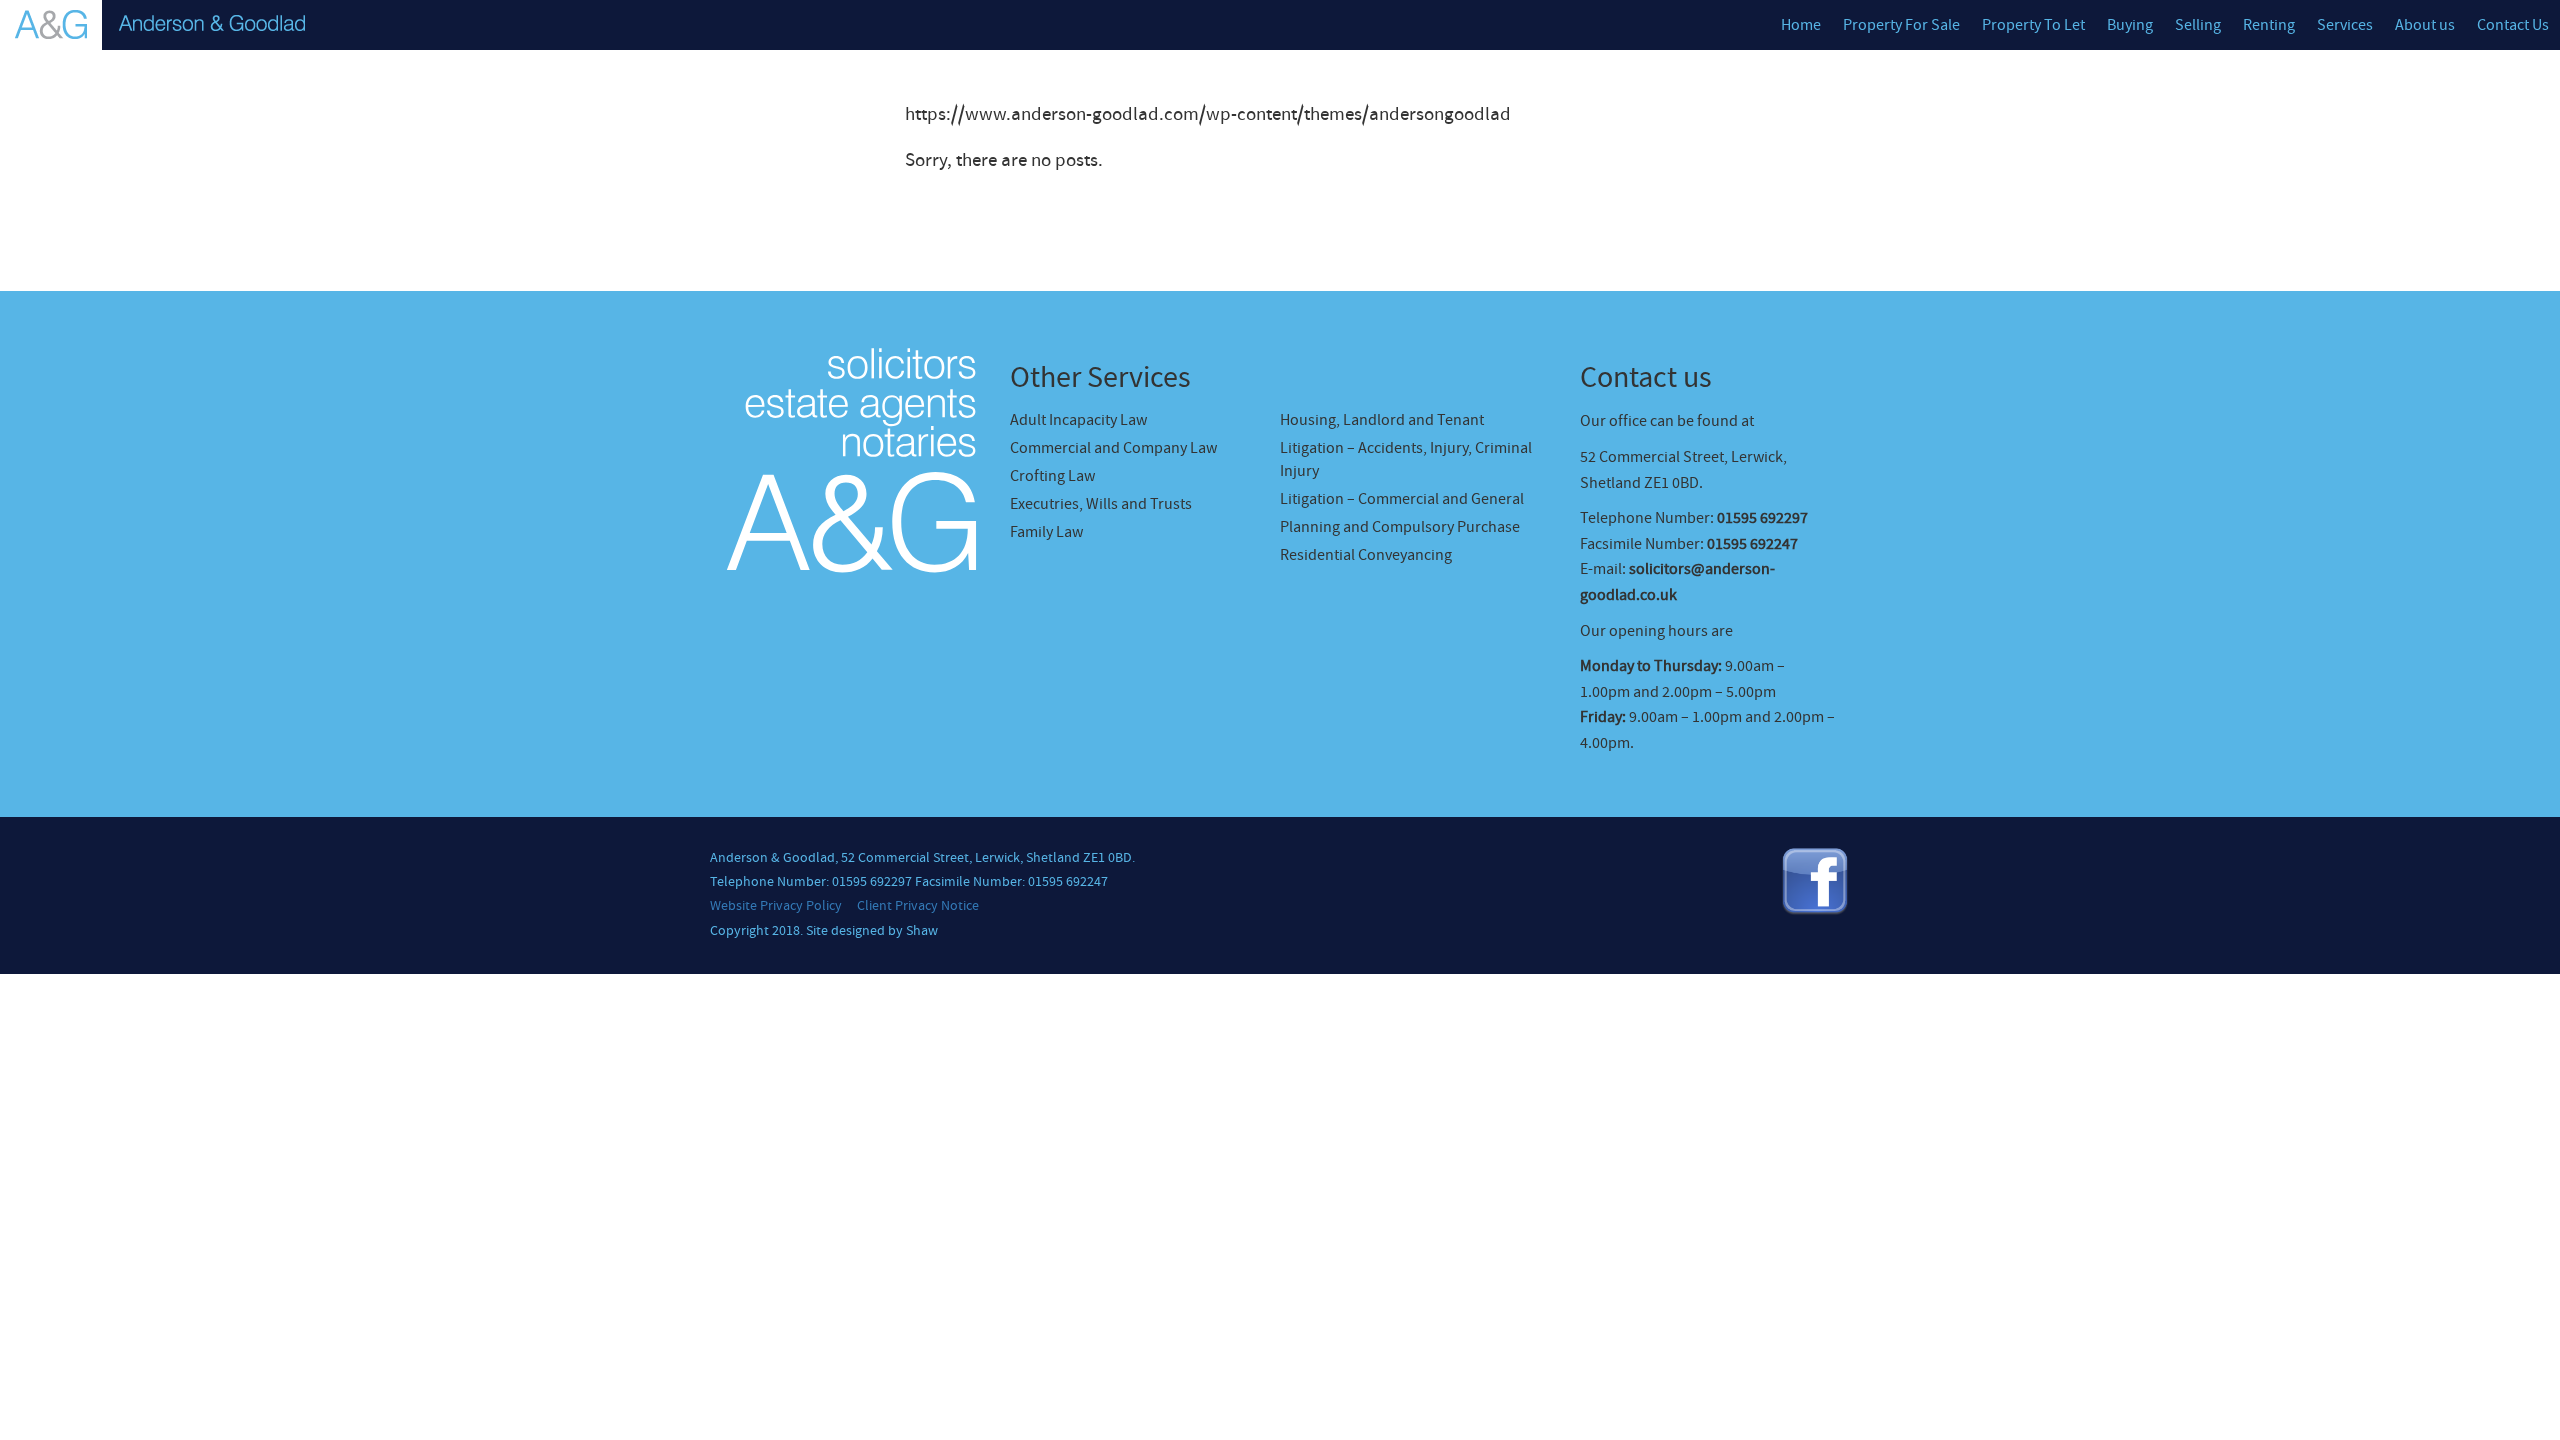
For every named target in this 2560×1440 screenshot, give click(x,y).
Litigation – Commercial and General (1402, 499)
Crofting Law (1052, 476)
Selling (2198, 25)
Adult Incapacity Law (1078, 420)
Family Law (1046, 532)
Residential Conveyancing (1366, 555)
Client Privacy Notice (918, 906)
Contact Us (2513, 25)
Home (1801, 25)
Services (2345, 25)
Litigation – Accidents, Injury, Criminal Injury (1406, 459)
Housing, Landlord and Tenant (1382, 420)
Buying (2130, 25)
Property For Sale (1901, 25)
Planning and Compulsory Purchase (1400, 527)
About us (2425, 25)
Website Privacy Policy (776, 906)
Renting (2269, 25)
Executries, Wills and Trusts (1101, 504)
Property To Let (2033, 25)
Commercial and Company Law (1113, 448)
